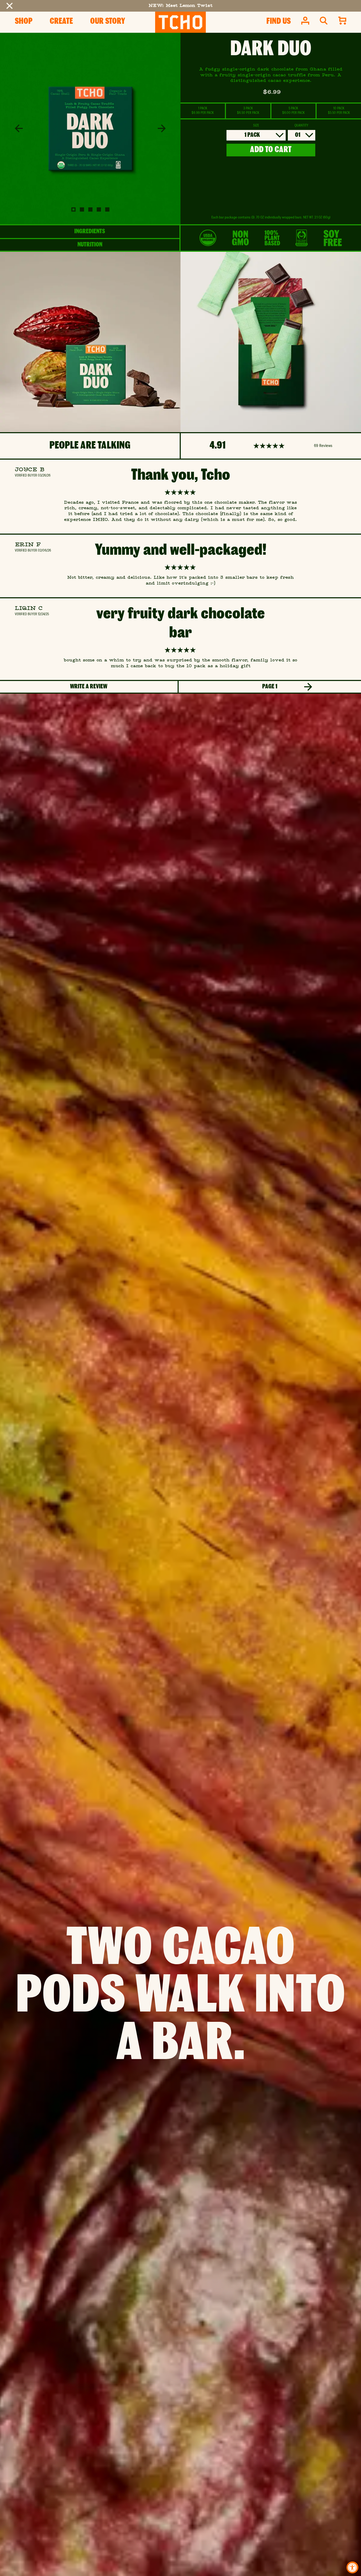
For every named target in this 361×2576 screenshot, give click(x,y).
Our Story (108, 22)
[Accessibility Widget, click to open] (352, 2567)
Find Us (279, 22)
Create (61, 22)
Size (256, 126)
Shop (24, 22)
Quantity (301, 126)
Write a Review (89, 687)
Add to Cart (271, 150)
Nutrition (90, 245)
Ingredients (90, 232)
